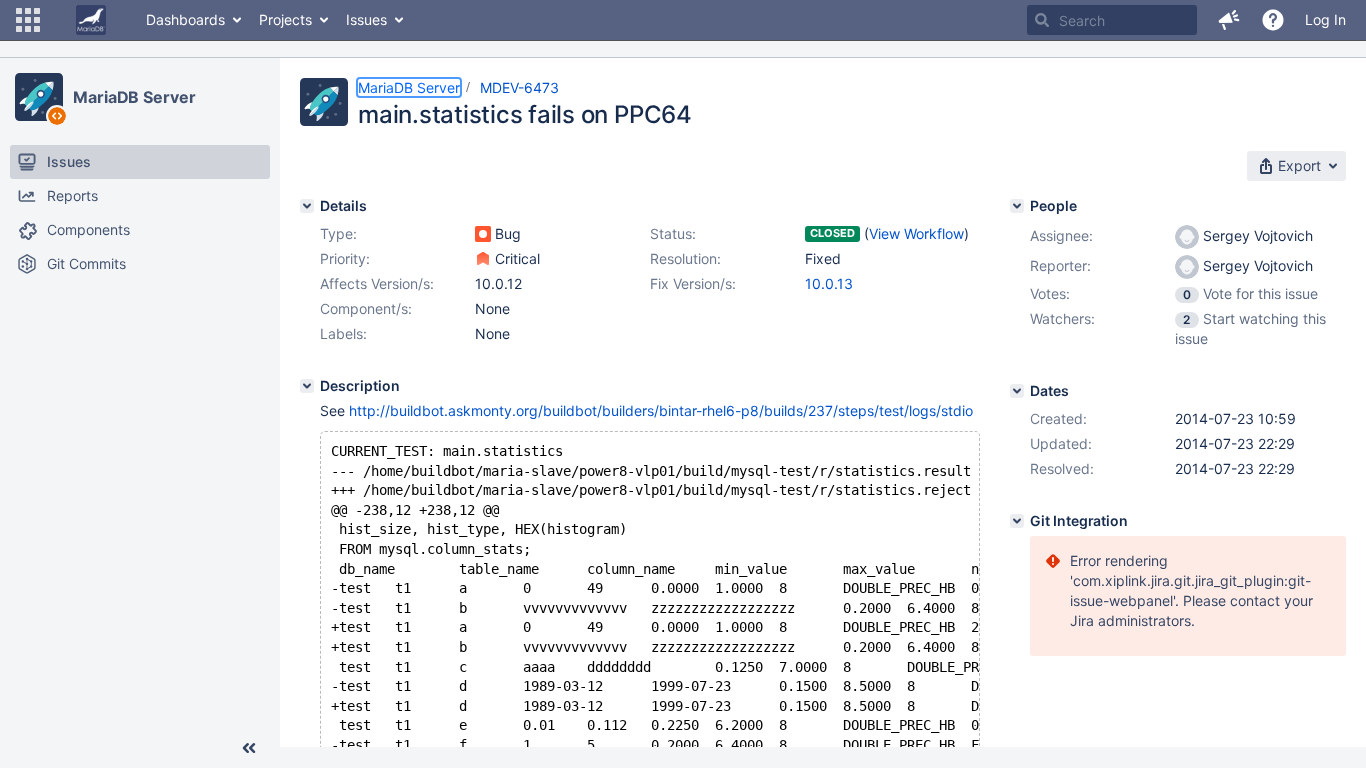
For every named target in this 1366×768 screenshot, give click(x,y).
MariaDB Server (134, 97)
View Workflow (916, 233)
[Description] (307, 386)
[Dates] (1017, 391)
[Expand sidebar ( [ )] (249, 748)
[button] (28, 20)
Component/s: (366, 308)
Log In (1325, 19)
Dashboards (185, 19)
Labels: (343, 333)
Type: (338, 233)
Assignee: (1061, 235)
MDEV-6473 (519, 87)
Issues (366, 19)
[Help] (1273, 20)
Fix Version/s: (693, 283)
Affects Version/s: (377, 283)
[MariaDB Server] (39, 97)
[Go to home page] (91, 20)
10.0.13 (829, 283)
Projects (285, 19)
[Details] (307, 206)
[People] (1017, 206)
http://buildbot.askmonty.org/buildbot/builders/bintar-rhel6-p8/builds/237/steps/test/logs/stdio (661, 410)
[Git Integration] (1017, 521)
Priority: (345, 258)
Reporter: (1060, 265)
